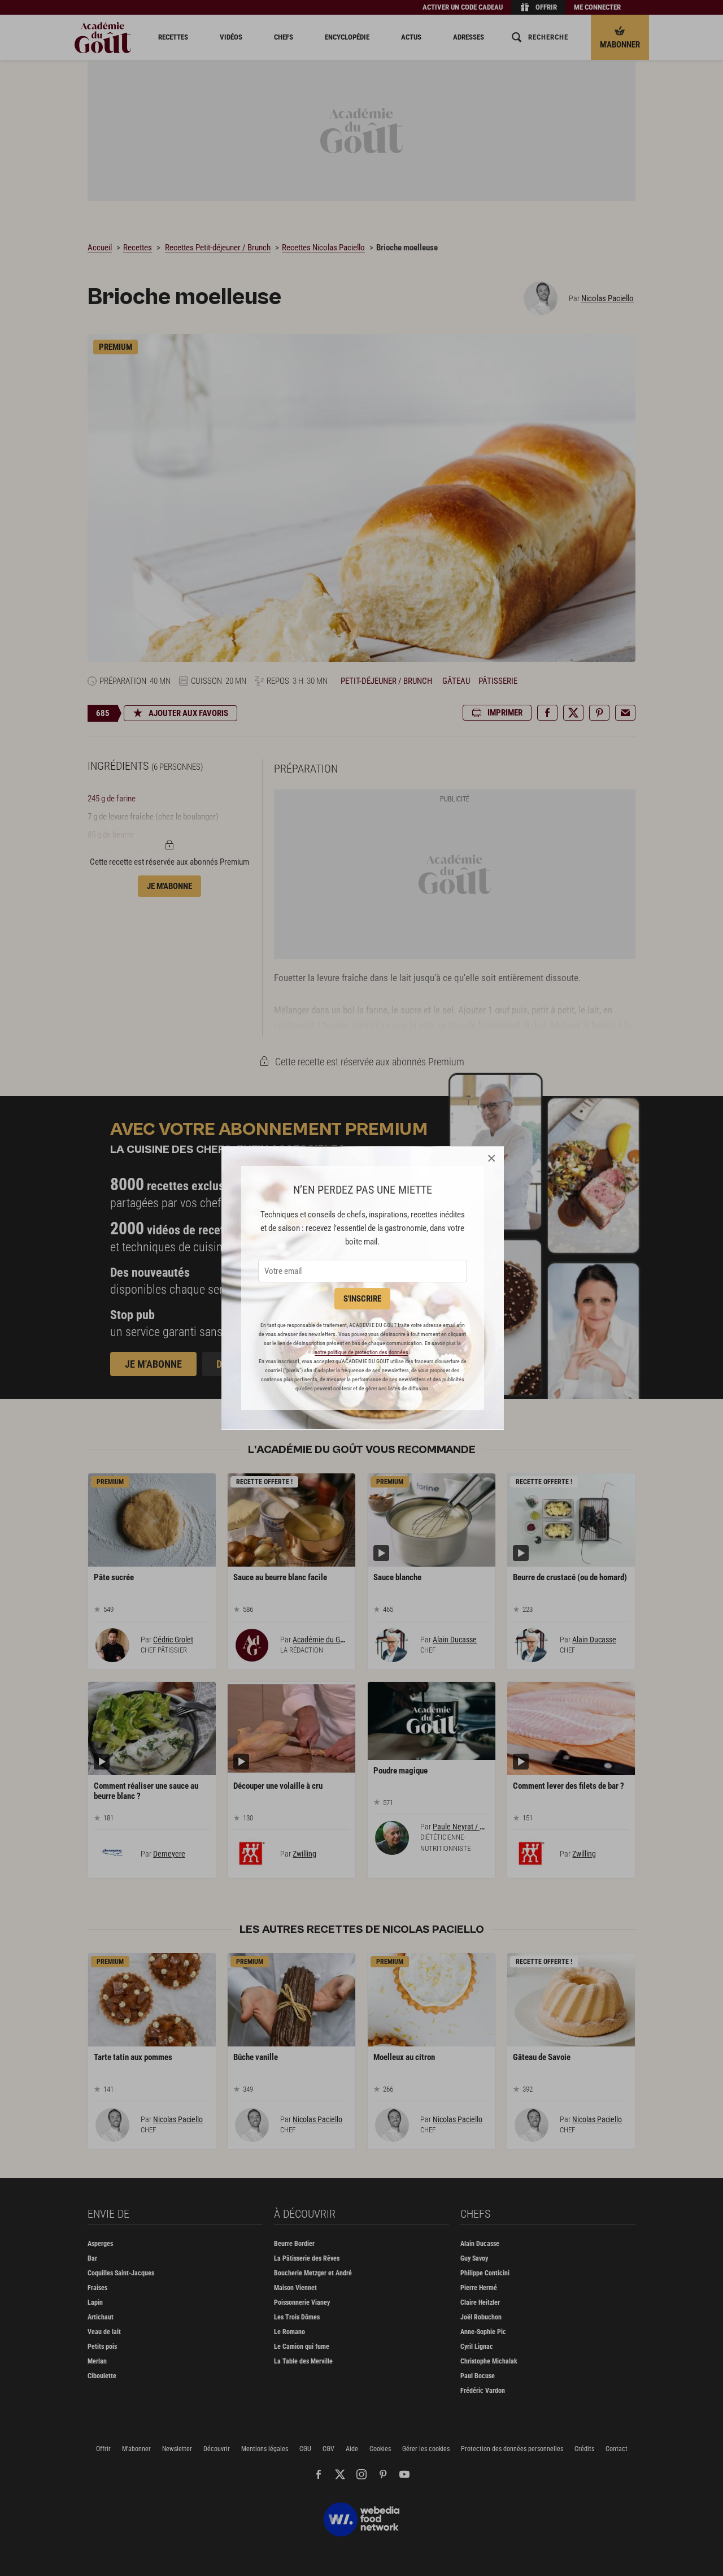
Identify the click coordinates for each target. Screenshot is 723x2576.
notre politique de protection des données (361, 1352)
